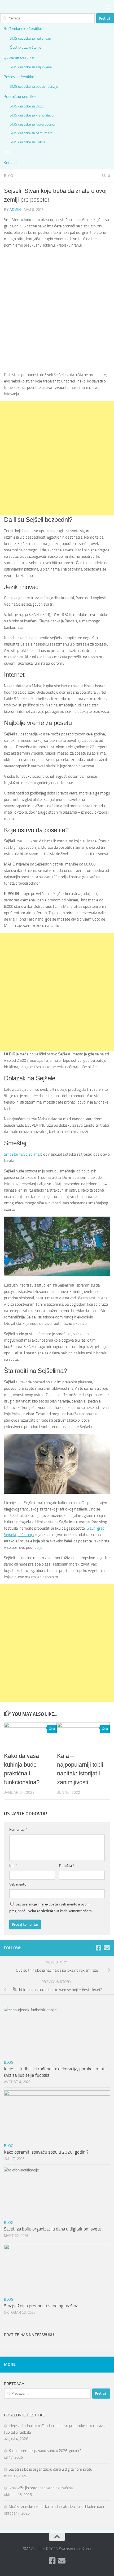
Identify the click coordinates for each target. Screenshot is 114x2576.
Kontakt (10, 163)
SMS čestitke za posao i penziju (34, 86)
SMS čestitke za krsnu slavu (32, 115)
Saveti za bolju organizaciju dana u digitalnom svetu (53, 2229)
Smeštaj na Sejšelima (22, 1154)
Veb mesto (18, 1884)
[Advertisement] (57, 310)
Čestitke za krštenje (25, 47)
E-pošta (67, 1866)
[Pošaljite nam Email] (107, 1948)
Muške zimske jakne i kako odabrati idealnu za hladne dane (57, 2507)
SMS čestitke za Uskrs (27, 142)
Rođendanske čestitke (23, 29)
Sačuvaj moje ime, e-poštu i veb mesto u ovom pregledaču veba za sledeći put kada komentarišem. (51, 1908)
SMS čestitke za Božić (27, 106)
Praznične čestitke (19, 96)
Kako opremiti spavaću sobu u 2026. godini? (46, 2152)
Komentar (18, 1830)
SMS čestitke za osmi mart (31, 133)
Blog (7, 152)
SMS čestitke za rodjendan (30, 38)
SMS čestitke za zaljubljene (31, 67)
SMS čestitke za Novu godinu (32, 124)
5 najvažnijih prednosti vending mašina (41, 2306)
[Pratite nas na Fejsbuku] (98, 1948)
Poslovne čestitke (19, 77)
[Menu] (107, 7)
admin (15, 210)
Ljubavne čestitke (19, 57)
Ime (14, 1866)
